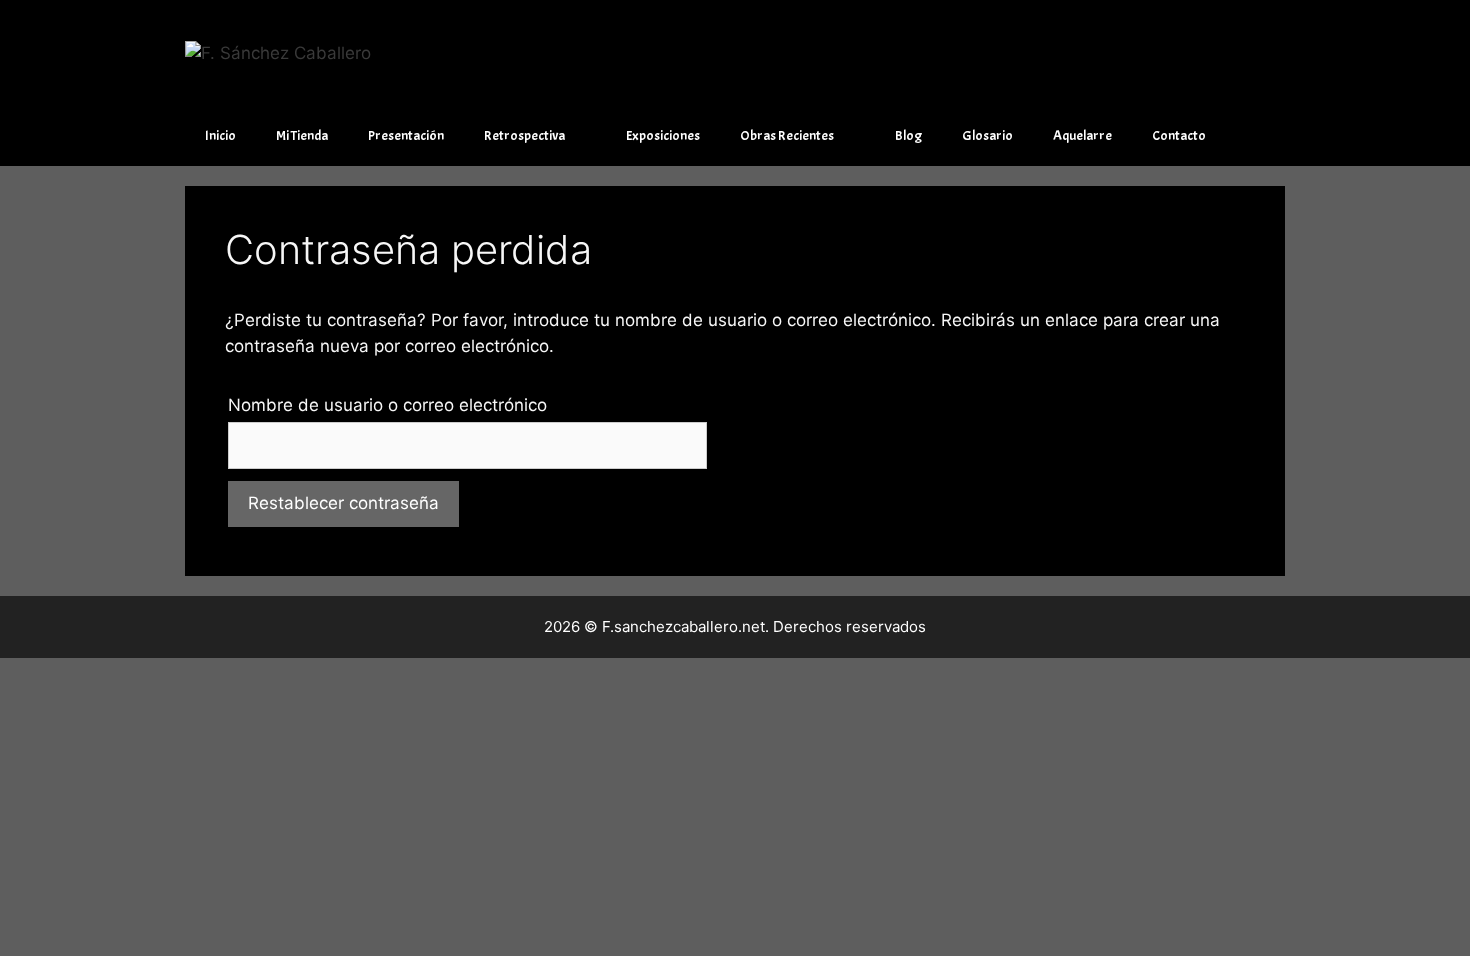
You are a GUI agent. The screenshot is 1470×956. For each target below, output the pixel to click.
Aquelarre (1082, 135)
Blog (908, 135)
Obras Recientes (787, 135)
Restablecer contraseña (343, 503)
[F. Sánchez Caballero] (278, 52)
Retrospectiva (524, 135)
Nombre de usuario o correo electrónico (387, 405)
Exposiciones (663, 135)
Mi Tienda (302, 135)
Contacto (1179, 135)
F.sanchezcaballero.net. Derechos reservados (764, 626)
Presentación (406, 135)
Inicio (220, 135)
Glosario (987, 135)
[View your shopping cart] (1259, 136)
